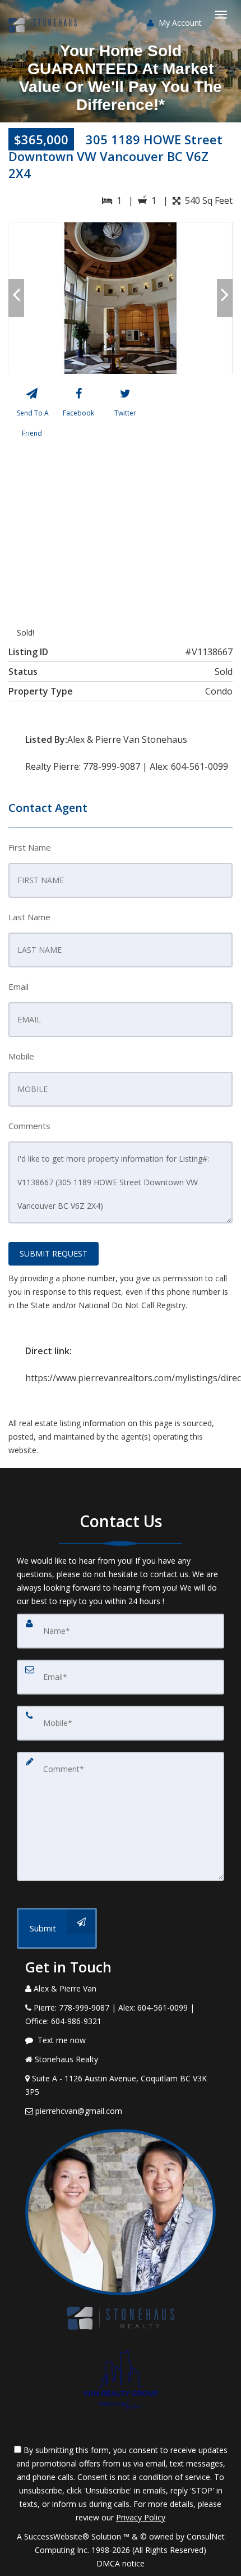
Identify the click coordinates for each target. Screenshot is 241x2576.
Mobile (21, 1056)
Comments (29, 1126)
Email (18, 986)
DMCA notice (121, 2563)
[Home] (44, 14)
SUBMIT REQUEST (54, 1253)
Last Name (29, 917)
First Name (30, 847)
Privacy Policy (141, 2517)
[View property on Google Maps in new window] (119, 519)
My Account (179, 23)
